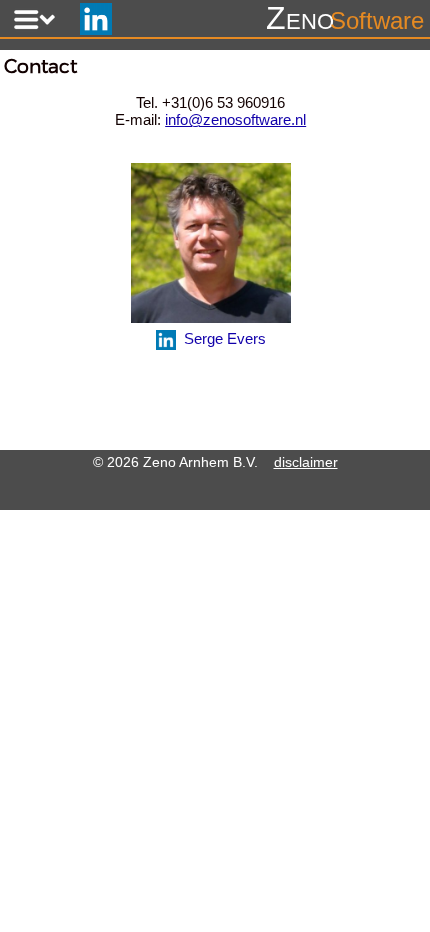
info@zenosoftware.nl (235, 119)
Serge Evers (221, 338)
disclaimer (306, 462)
